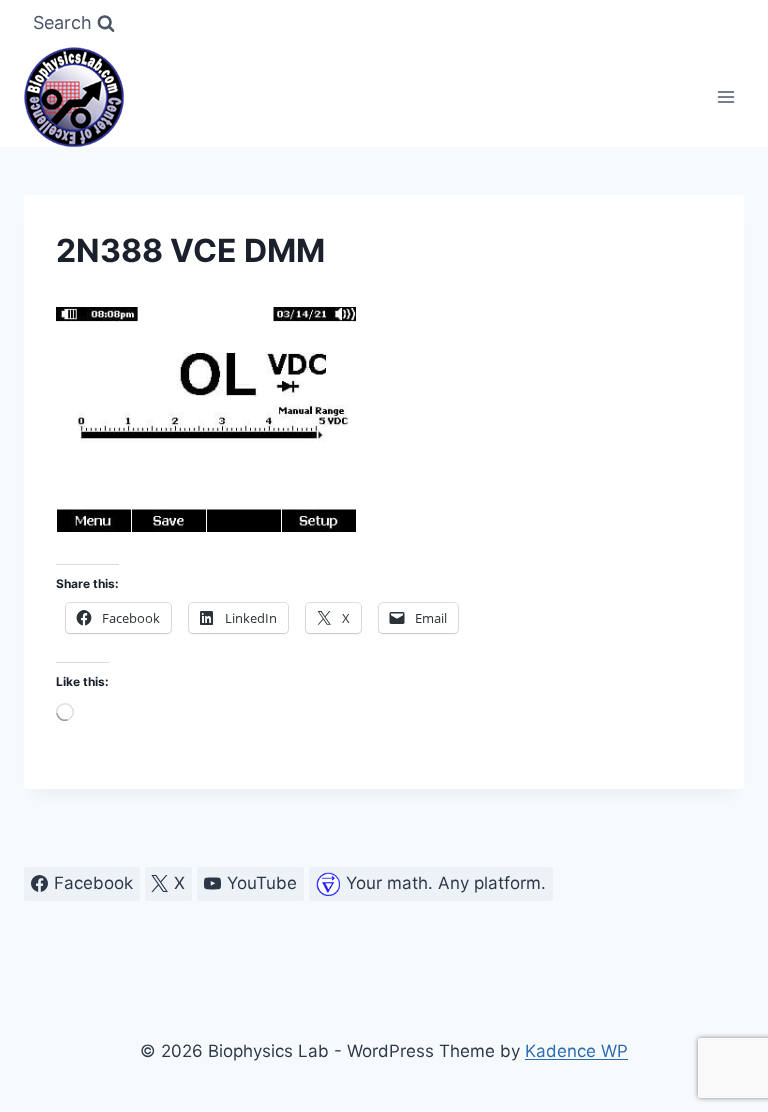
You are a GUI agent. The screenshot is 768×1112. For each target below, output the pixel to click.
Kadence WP (576, 1051)
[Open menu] (725, 96)
